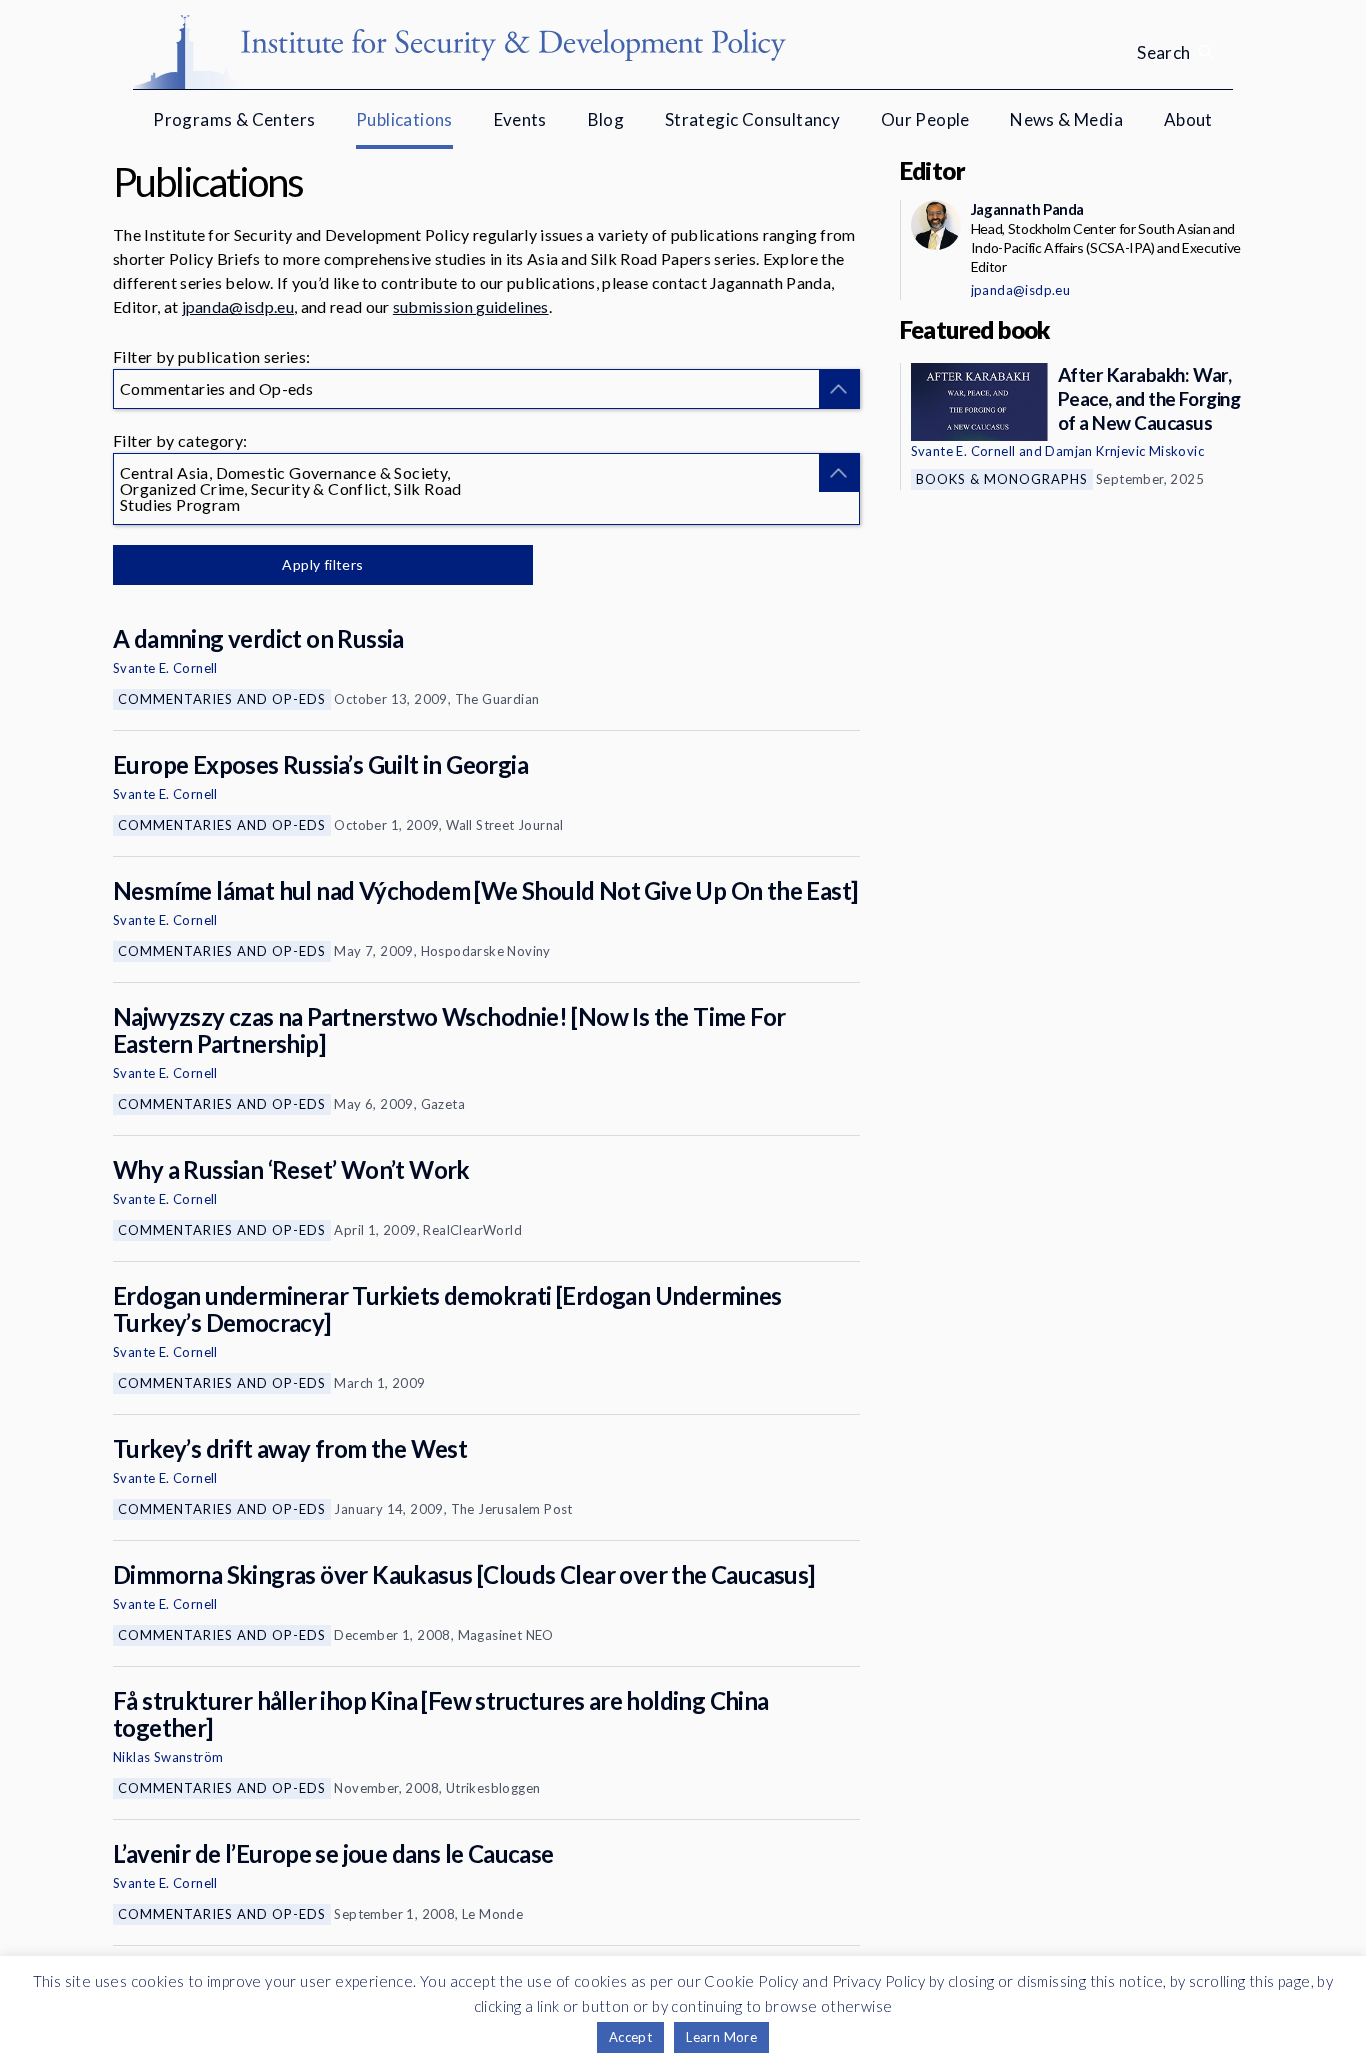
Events (520, 119)
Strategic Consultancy (752, 119)
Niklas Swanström (168, 1757)
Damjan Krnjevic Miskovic (1124, 451)
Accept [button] (630, 2037)
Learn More (721, 2037)
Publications (404, 119)
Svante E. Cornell (165, 668)
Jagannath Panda (1027, 209)
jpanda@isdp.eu (238, 306)
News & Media (1066, 119)
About (1188, 119)
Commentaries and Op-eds (222, 699)
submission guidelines (471, 306)
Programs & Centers (234, 119)
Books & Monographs (1002, 479)
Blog (606, 119)
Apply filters (322, 564)
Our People (925, 119)
